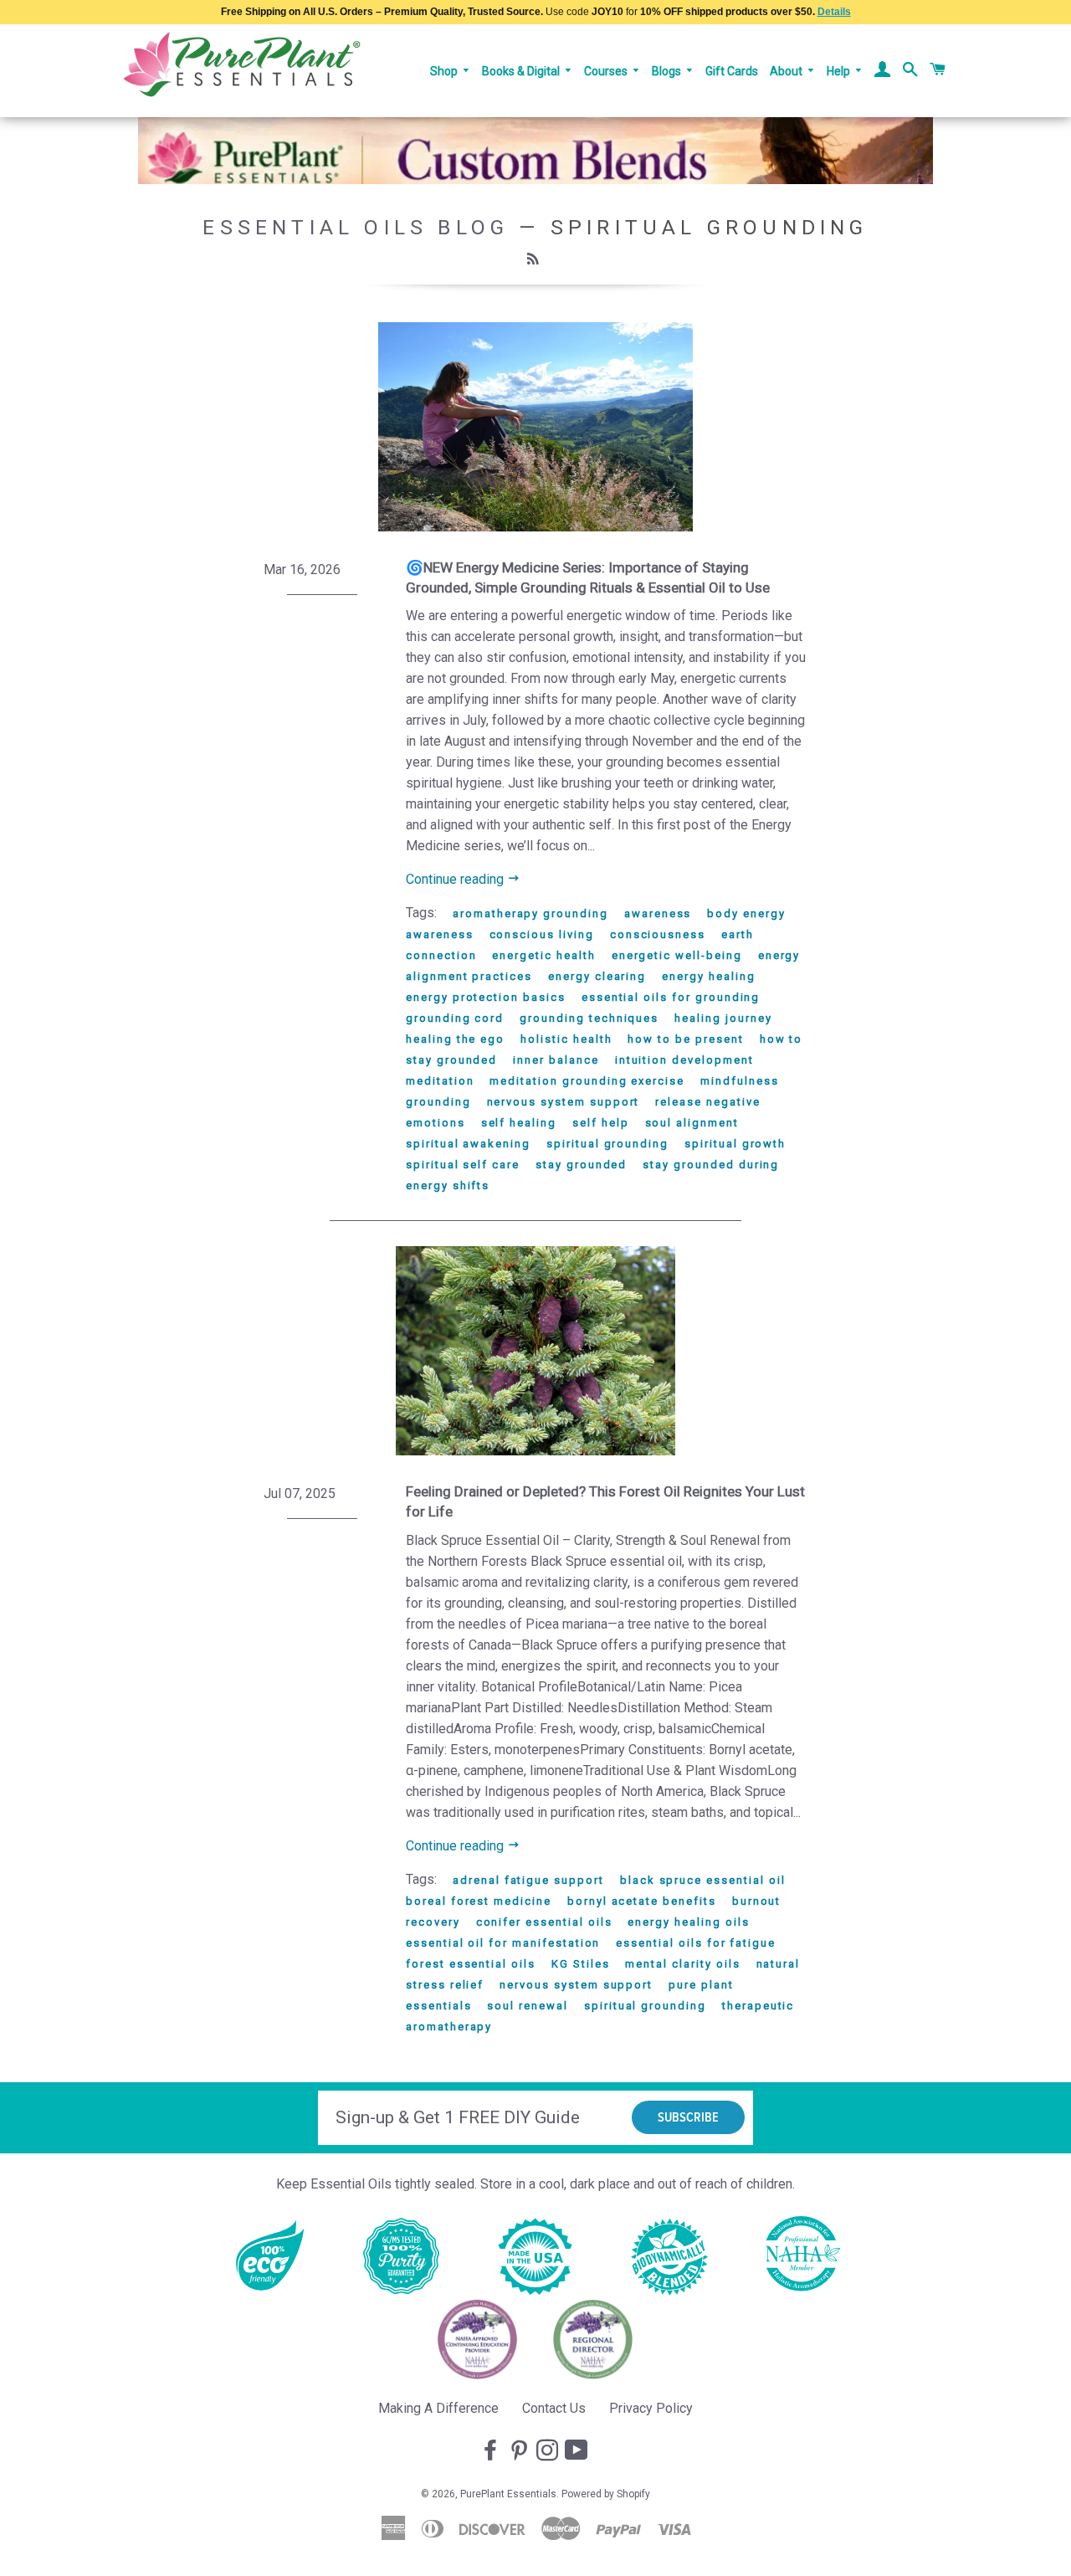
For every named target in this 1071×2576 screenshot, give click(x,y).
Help (840, 71)
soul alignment (692, 1123)
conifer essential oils (544, 1922)
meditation (440, 1081)
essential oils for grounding (671, 997)
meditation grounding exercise (587, 1081)
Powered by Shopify (606, 2494)
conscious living (542, 934)
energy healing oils (688, 1922)
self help (601, 1123)
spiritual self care (463, 1165)
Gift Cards (732, 71)
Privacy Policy (651, 2408)
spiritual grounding (607, 1144)
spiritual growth (735, 1144)
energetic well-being (677, 955)
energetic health (543, 955)
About (787, 71)
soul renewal (527, 2006)
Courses (607, 71)
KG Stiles (581, 1964)
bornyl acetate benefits (642, 1901)
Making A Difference (438, 2408)
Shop (445, 71)
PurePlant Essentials (508, 2494)
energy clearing (597, 976)
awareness (658, 913)
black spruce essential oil (703, 1880)
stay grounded (581, 1165)
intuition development (684, 1060)
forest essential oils (471, 1964)
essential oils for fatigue (696, 1943)
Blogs (668, 71)
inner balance (556, 1060)
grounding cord (455, 1018)
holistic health (566, 1039)
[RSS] (535, 259)
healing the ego (455, 1039)
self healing (519, 1123)
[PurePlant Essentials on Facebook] (492, 2451)
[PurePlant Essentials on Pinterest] (520, 2451)
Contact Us (554, 2408)
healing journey (723, 1018)
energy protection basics (486, 997)
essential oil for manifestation (503, 1943)
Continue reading (456, 879)
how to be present (685, 1039)
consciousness (658, 934)
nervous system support (564, 1102)
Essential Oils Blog (356, 227)
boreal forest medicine (479, 1901)
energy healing (708, 976)
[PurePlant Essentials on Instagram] (549, 2451)
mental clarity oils (682, 1964)
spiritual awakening (468, 1144)
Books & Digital (522, 71)
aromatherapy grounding (530, 913)
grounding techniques (589, 1018)
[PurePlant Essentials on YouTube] (578, 2451)
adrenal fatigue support (528, 1880)
